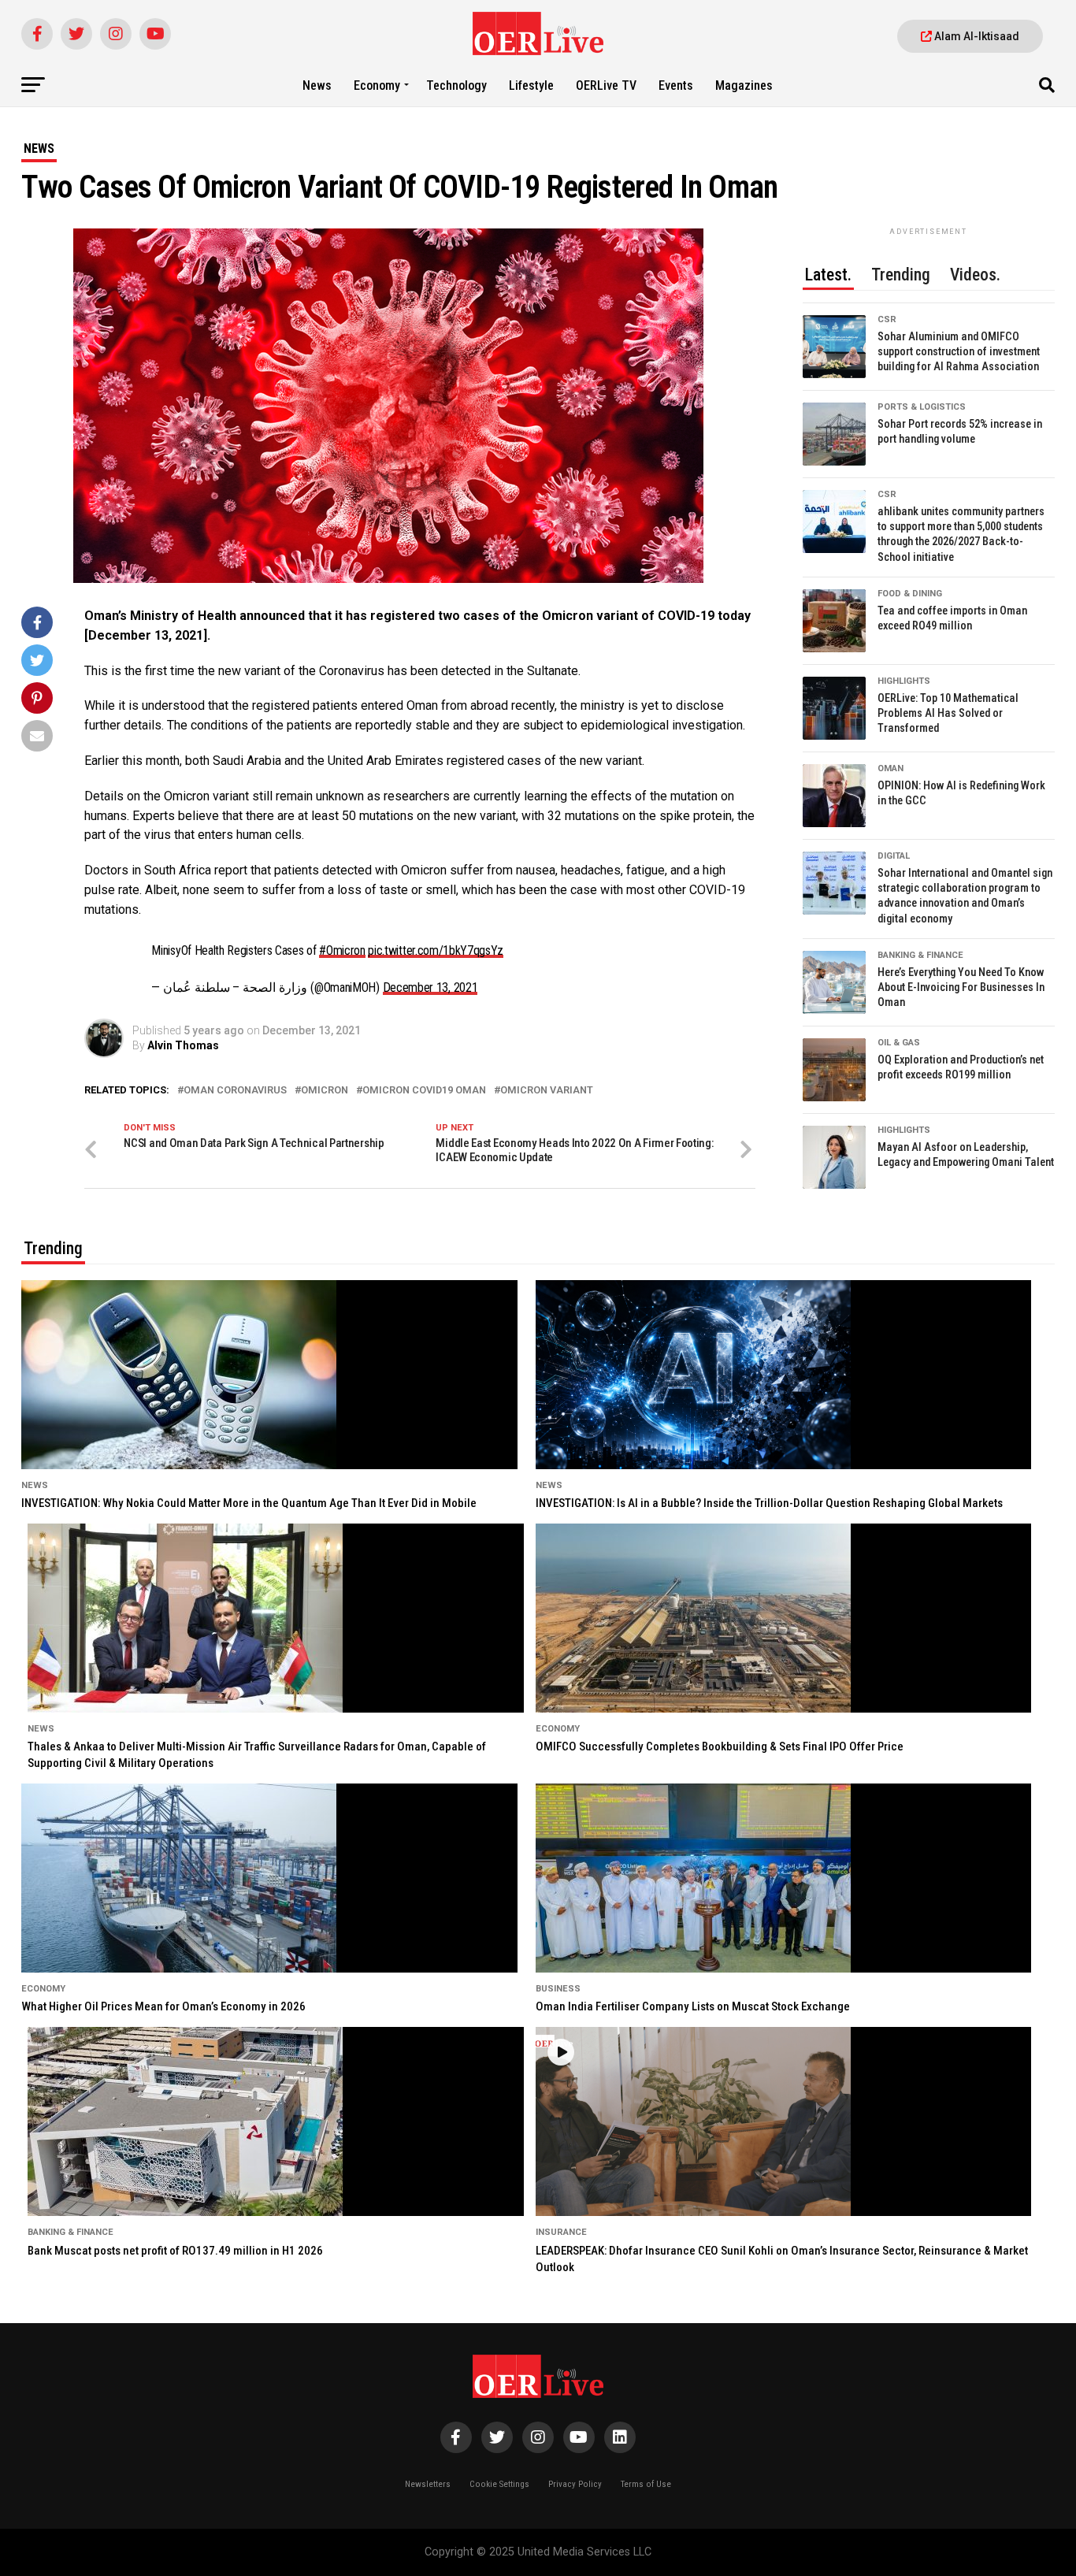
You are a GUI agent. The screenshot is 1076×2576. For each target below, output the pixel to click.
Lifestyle (531, 85)
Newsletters (428, 2484)
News (317, 85)
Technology (456, 85)
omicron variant (547, 1091)
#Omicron (342, 950)
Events (676, 85)
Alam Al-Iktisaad (976, 36)
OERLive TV (606, 85)
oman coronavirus (235, 1091)
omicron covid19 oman (424, 1091)
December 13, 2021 (430, 987)
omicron (325, 1091)
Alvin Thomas (183, 1045)
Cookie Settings (499, 2484)
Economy (377, 85)
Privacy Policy (575, 2484)
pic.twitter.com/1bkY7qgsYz (436, 950)
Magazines (744, 85)
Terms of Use (646, 2484)
